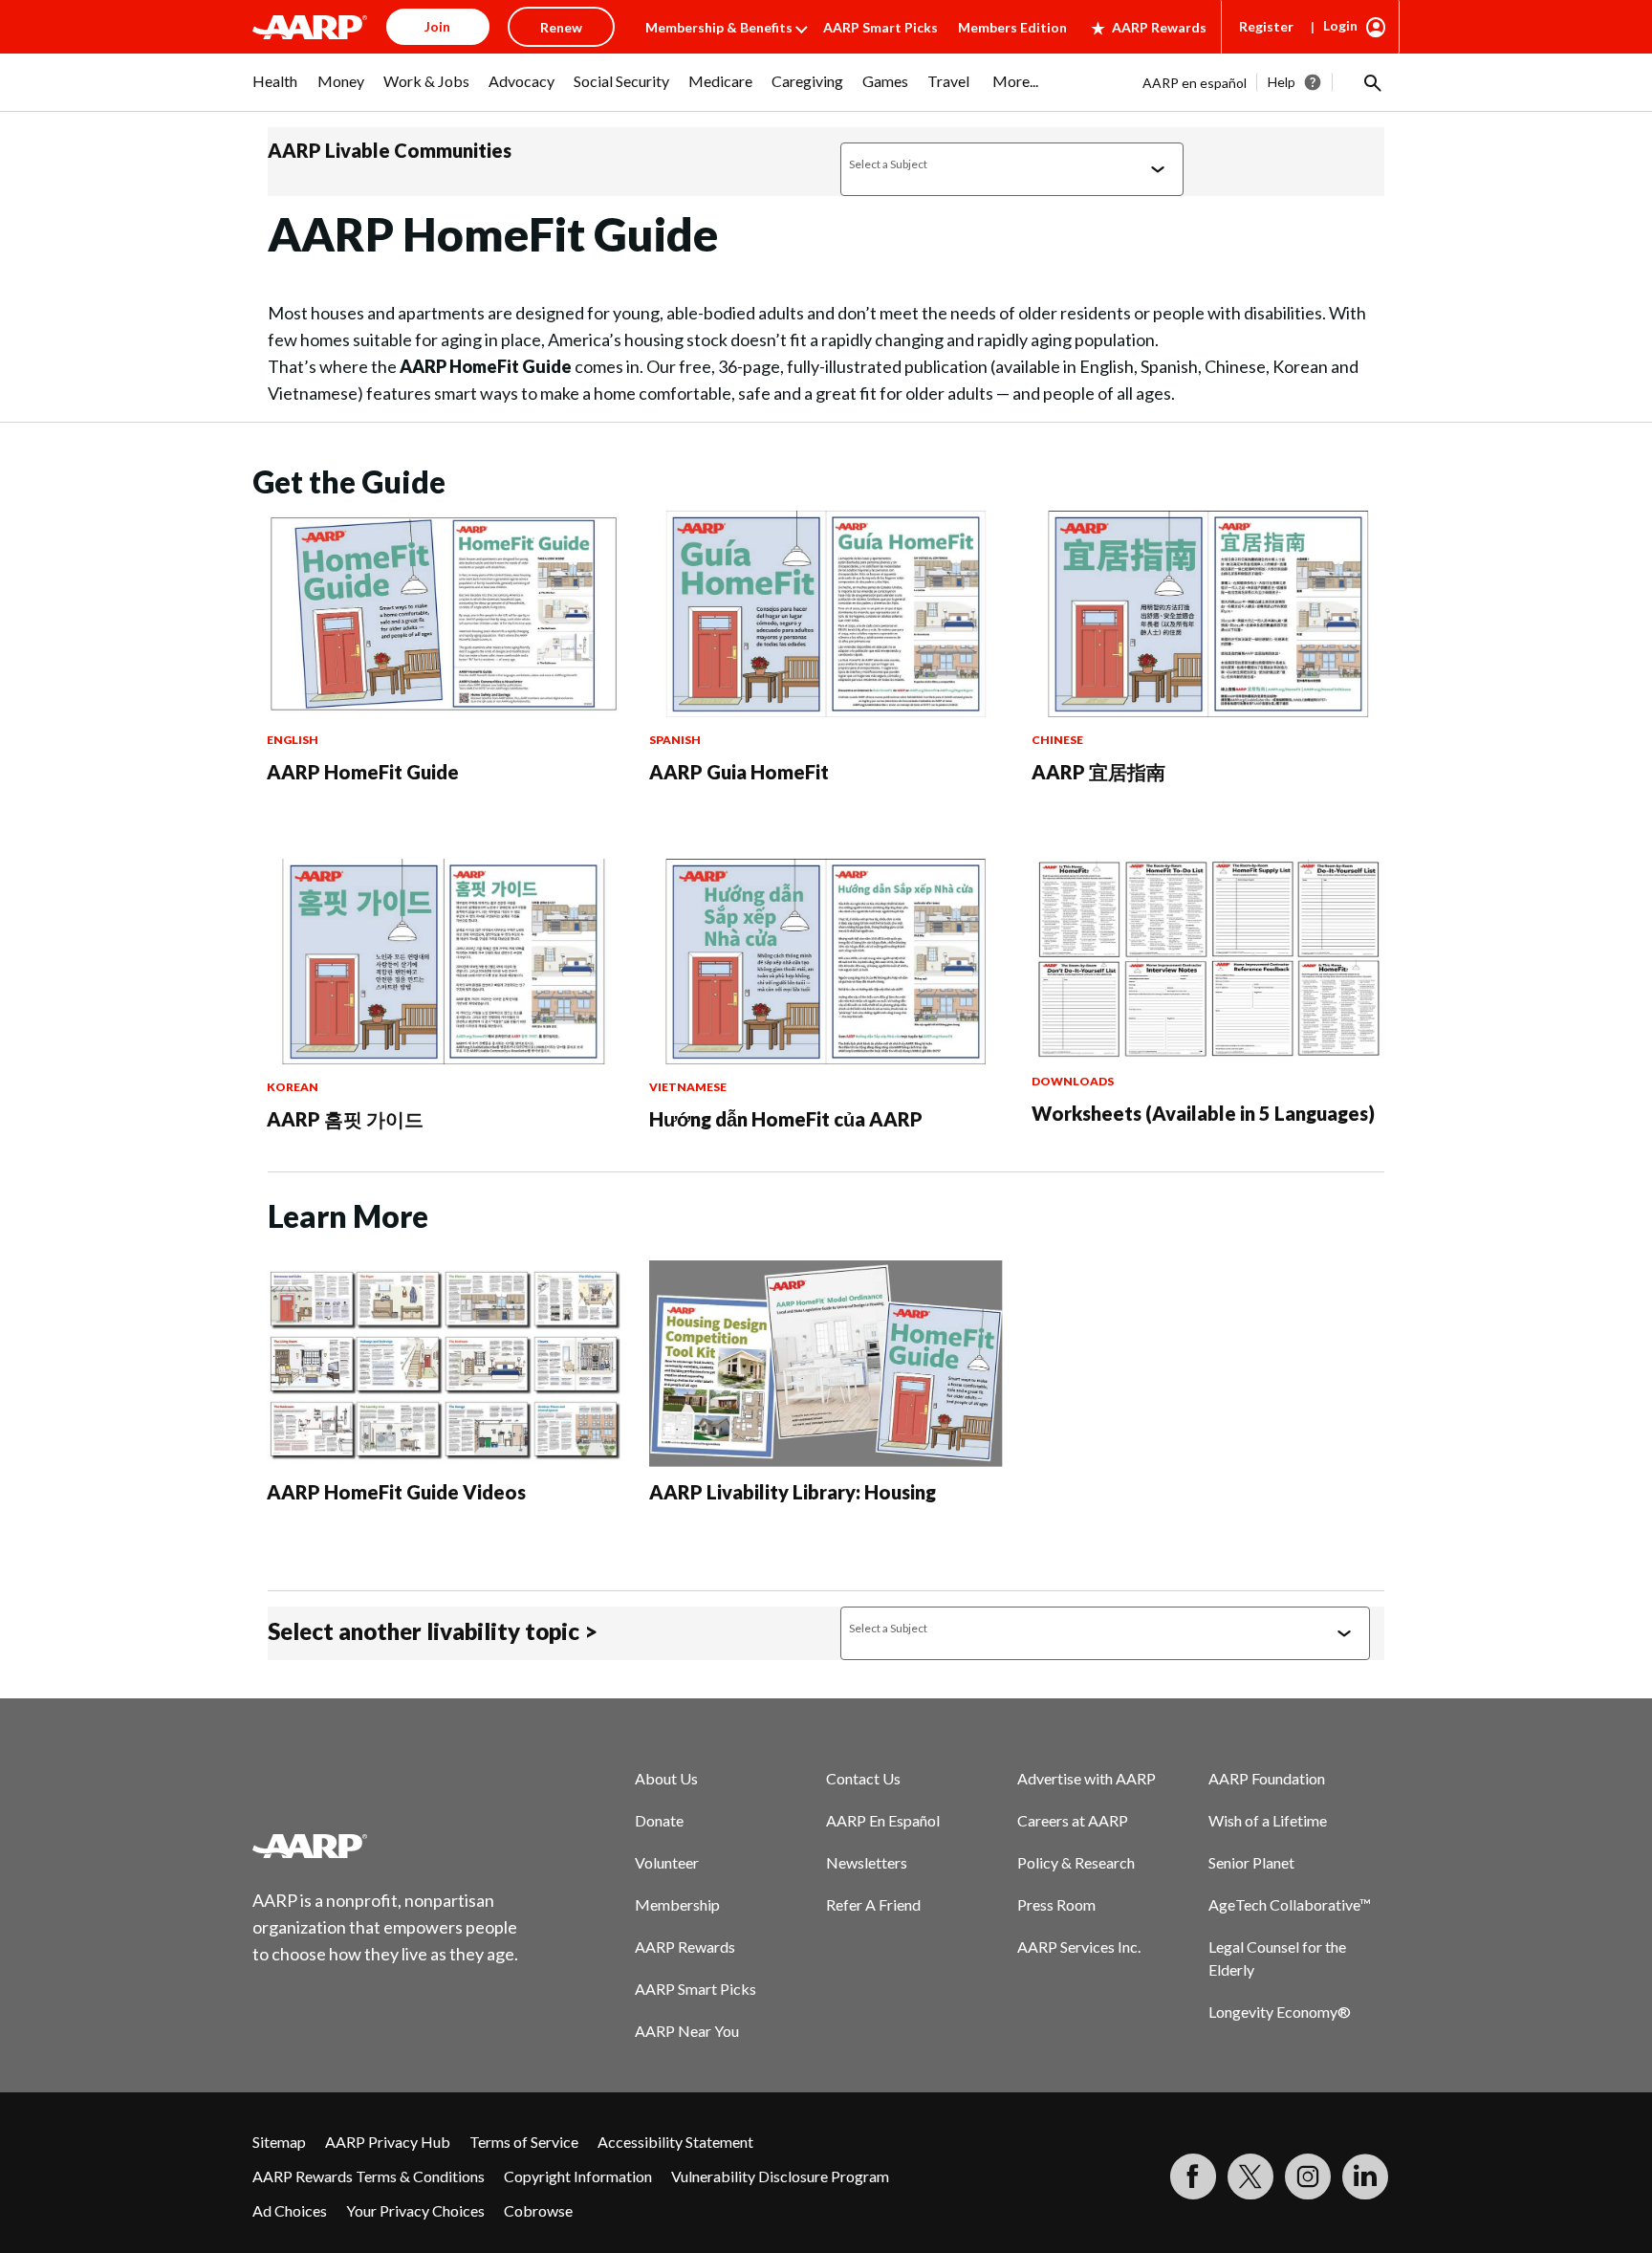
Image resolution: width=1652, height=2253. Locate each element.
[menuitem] (275, 91)
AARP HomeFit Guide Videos (396, 1492)
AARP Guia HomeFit (739, 772)
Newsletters (867, 1862)
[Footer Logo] (386, 1846)
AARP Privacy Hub (388, 2142)
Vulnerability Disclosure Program (780, 2176)
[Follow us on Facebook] (1193, 2176)
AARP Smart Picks (880, 27)
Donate (659, 1820)
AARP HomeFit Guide (363, 772)
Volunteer (667, 1862)
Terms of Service (524, 2142)
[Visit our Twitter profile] (1250, 2176)
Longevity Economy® (1280, 2012)
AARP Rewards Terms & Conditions (369, 2176)
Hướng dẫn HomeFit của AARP (786, 1119)
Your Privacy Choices (415, 2210)
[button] (1371, 82)
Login (1340, 25)
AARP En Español (883, 1820)
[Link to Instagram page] (1308, 2176)
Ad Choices (290, 2210)
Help (1282, 82)
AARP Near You (687, 2031)
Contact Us (863, 1778)
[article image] (444, 711)
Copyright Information (578, 2176)
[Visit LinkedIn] (1365, 2176)
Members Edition (1012, 27)
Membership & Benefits (719, 27)
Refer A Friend (873, 1904)
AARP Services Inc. (1079, 1947)
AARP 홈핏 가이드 (345, 1119)
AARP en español (1195, 83)
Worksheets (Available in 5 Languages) (1203, 1113)
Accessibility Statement (675, 2142)
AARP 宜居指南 (1098, 772)
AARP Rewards (1159, 27)
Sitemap (279, 2142)
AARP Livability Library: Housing (793, 1492)
